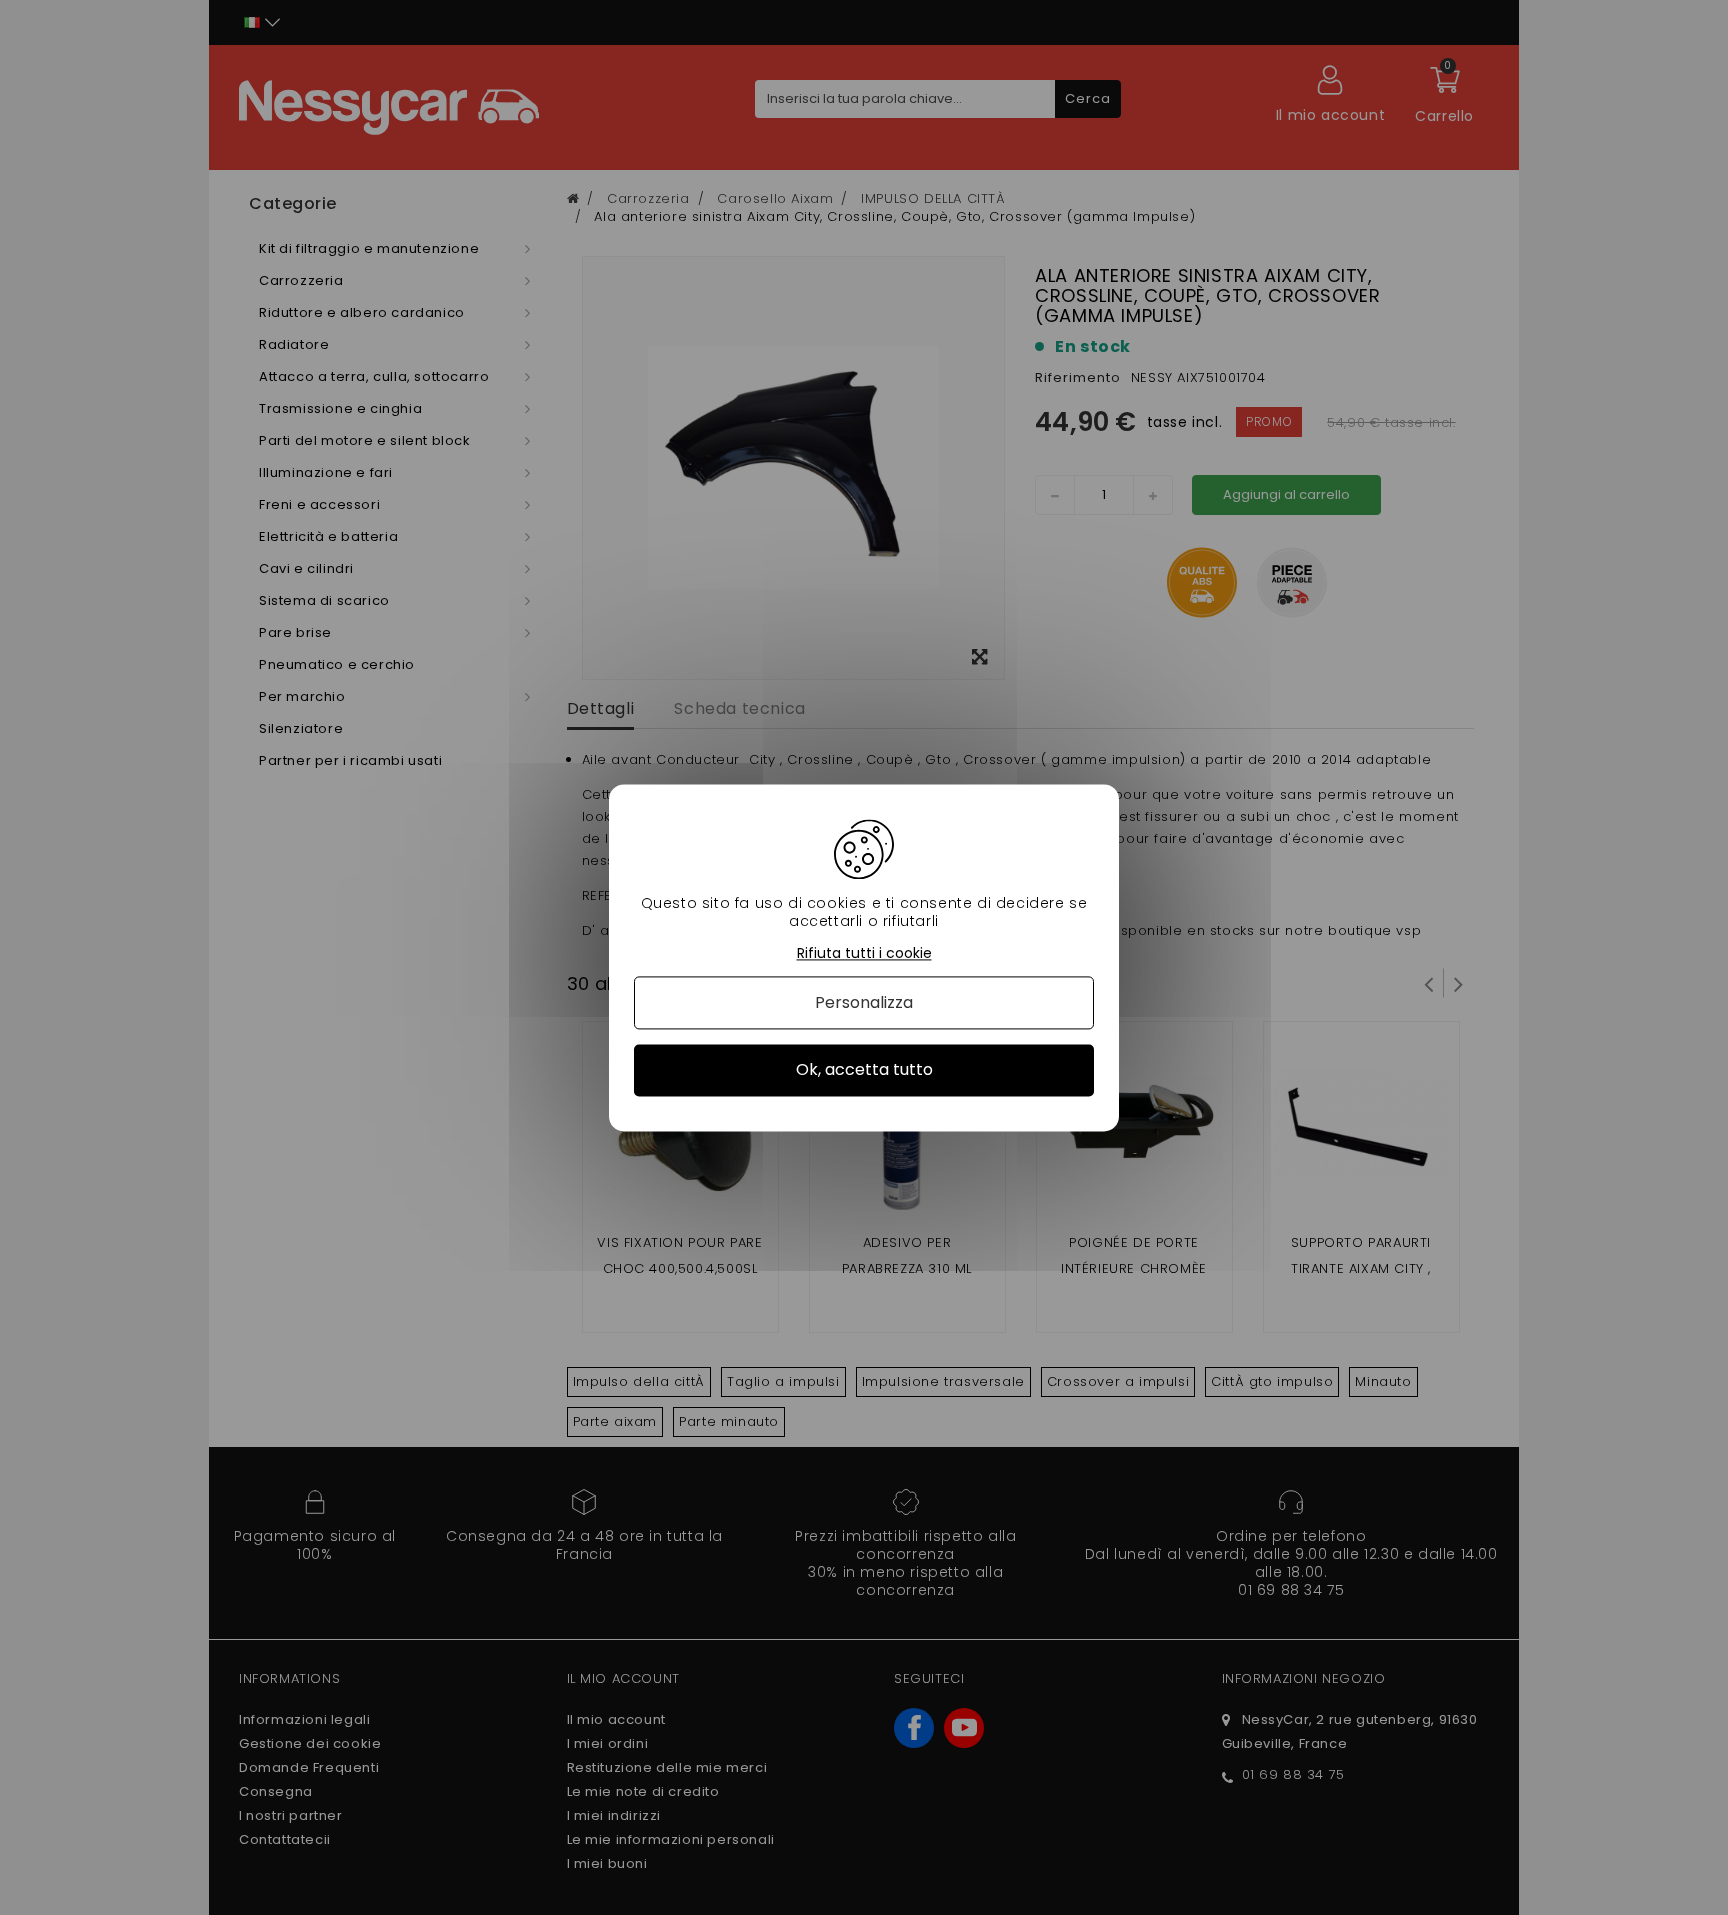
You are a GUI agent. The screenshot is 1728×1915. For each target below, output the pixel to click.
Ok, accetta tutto (864, 1070)
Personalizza (864, 1003)
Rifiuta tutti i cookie (864, 953)
